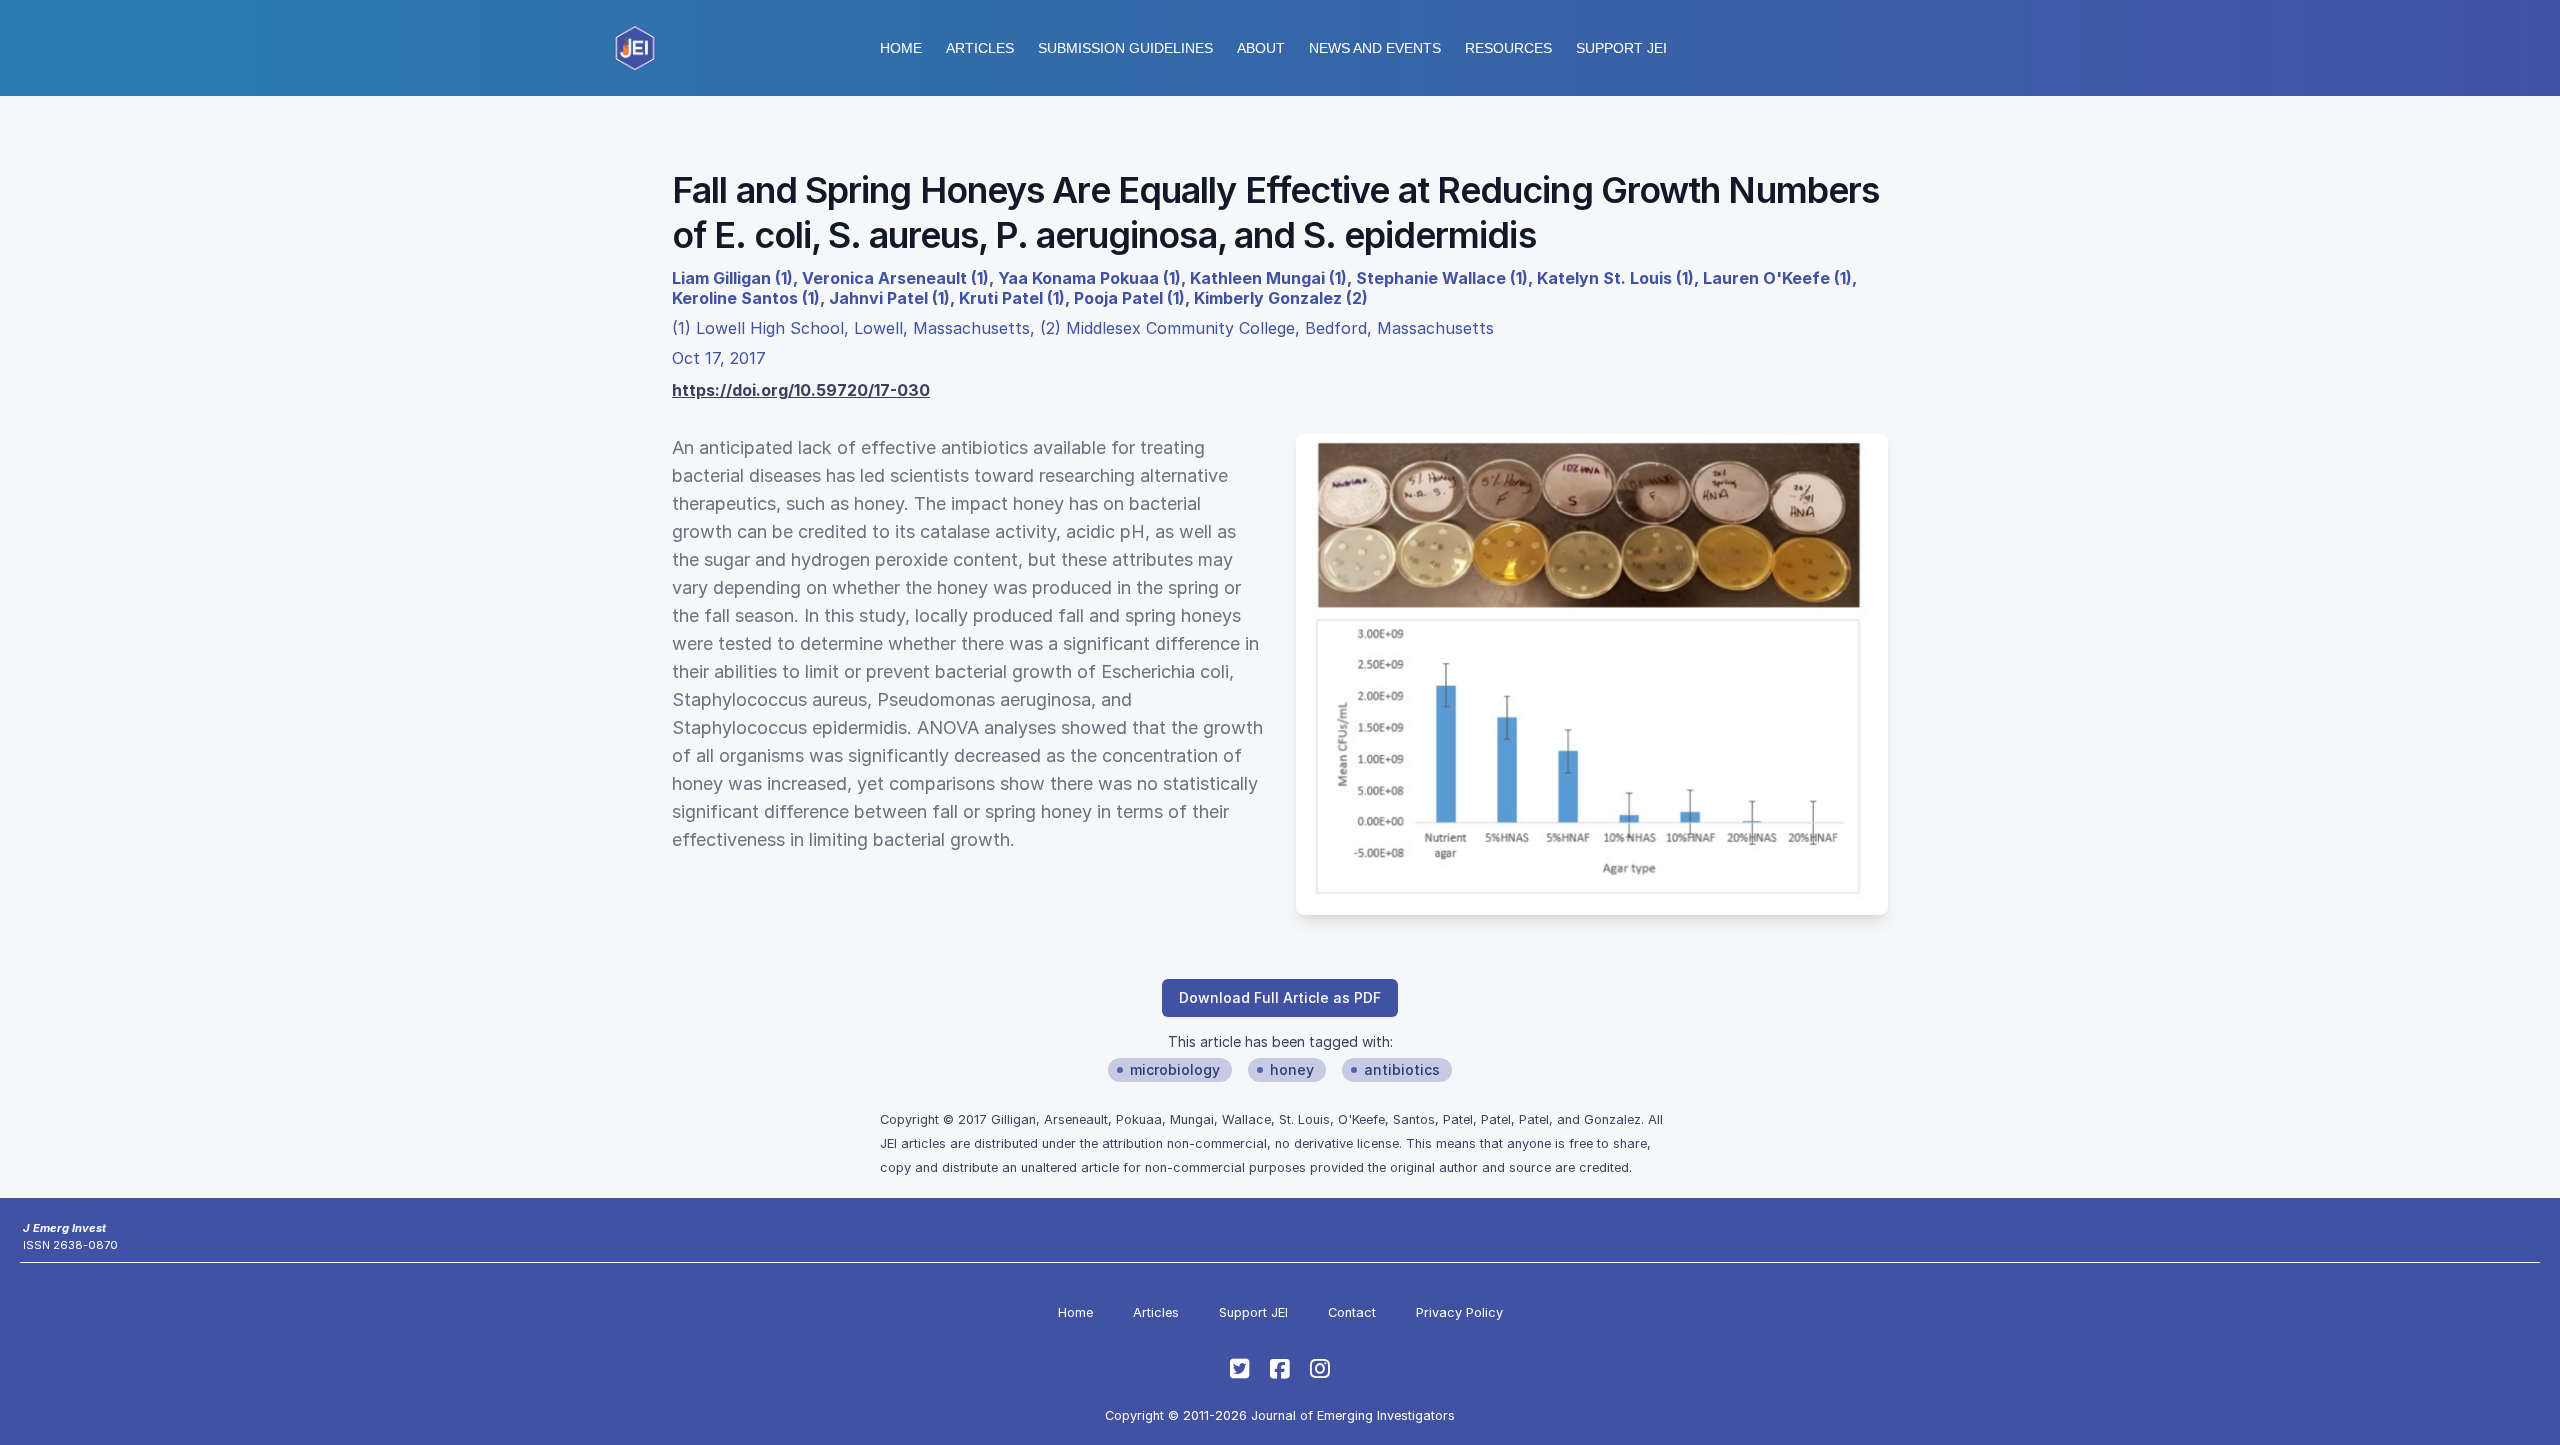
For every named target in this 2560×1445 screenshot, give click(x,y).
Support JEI (1253, 1312)
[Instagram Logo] (1320, 1369)
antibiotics (1402, 1069)
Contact (1352, 1312)
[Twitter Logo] (1240, 1369)
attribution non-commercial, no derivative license (1250, 1143)
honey (1292, 1069)
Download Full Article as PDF (1280, 997)
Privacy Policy (1459, 1312)
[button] (1125, 48)
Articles (980, 48)
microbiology (1175, 1069)
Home (901, 48)
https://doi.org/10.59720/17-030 (801, 390)
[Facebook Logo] (1280, 1369)
